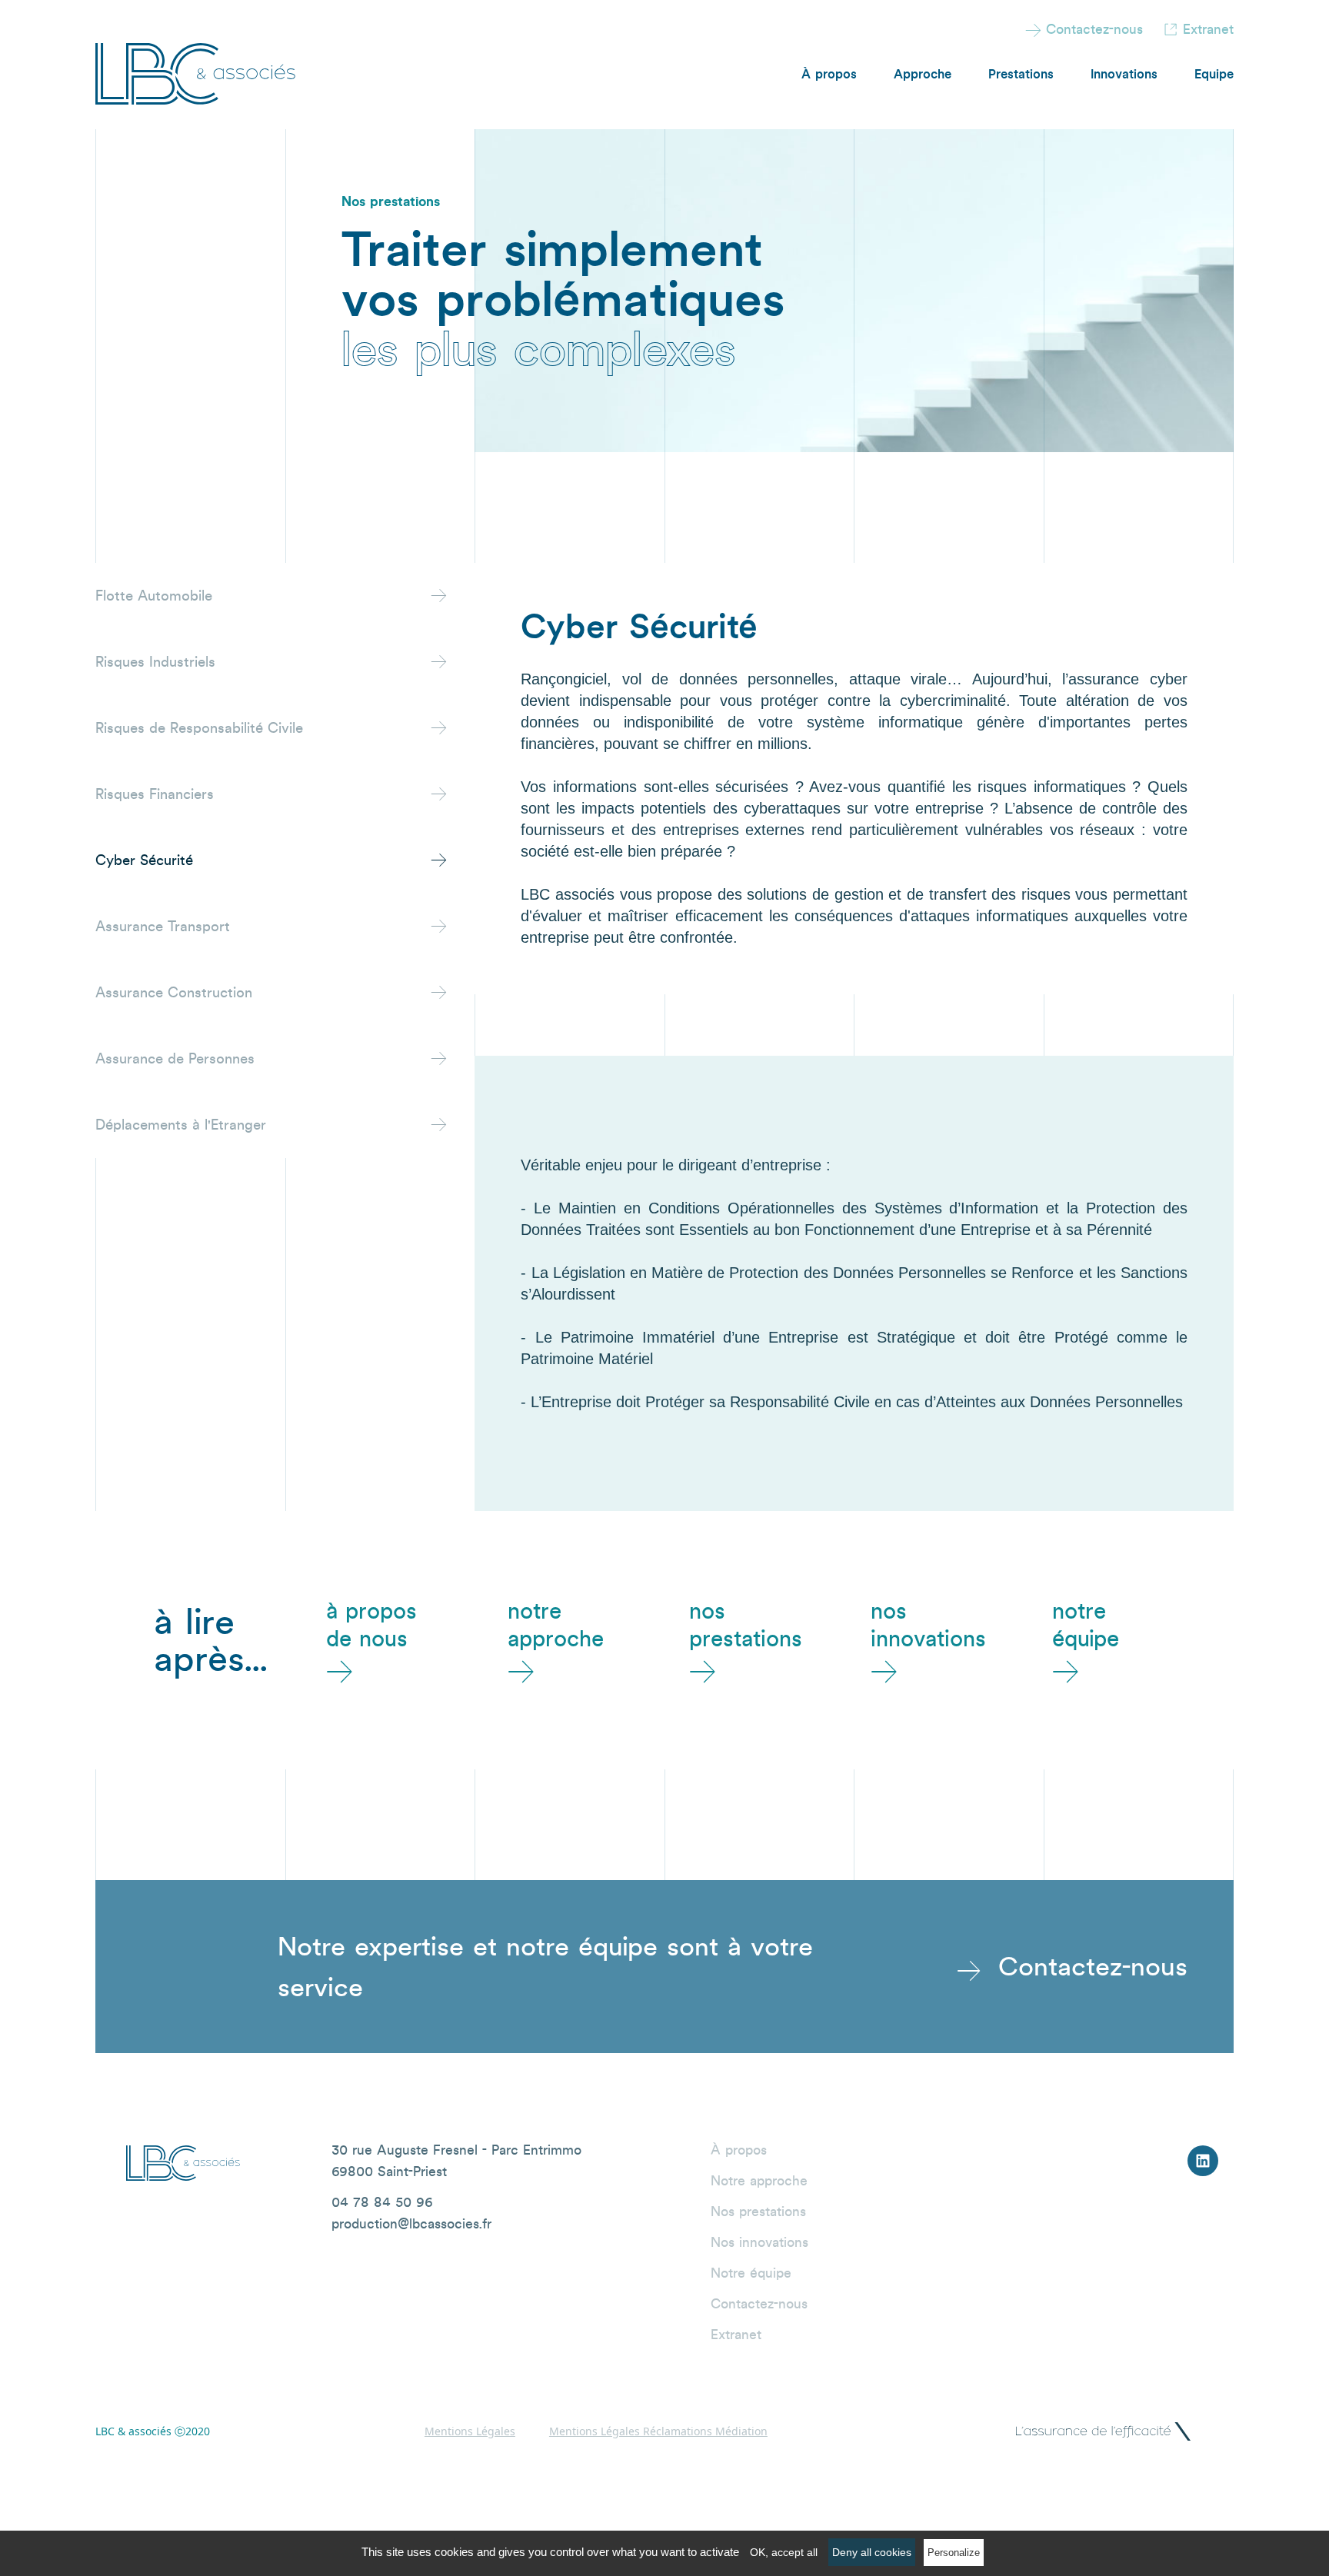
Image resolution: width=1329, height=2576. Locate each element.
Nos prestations (758, 2211)
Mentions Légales (470, 2431)
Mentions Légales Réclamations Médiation (658, 2431)
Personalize (954, 2553)
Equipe (1214, 74)
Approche (923, 74)
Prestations (1021, 74)
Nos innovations (759, 2242)
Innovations (1124, 74)
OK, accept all (784, 2552)
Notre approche (759, 2180)
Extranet (1208, 29)
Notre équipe (751, 2273)
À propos (829, 74)
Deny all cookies (872, 2552)
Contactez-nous (1084, 29)
